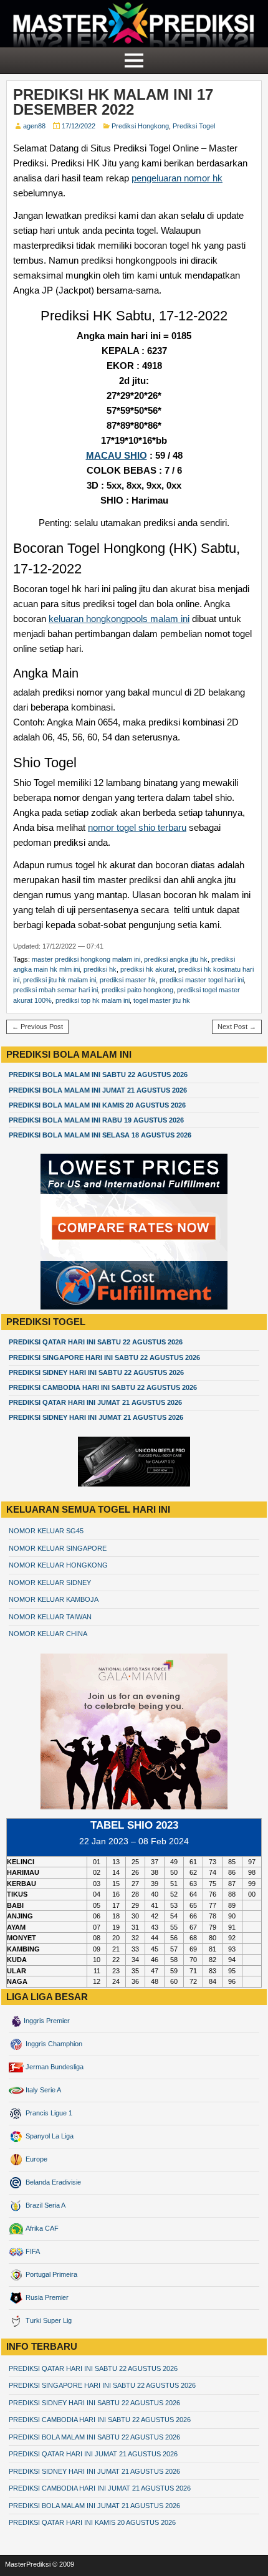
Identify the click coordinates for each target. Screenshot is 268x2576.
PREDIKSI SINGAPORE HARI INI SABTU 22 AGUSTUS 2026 (104, 1357)
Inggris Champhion (53, 2044)
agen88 (34, 126)
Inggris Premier (47, 2021)
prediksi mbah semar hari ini (55, 990)
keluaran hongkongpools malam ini (119, 619)
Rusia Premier (46, 2297)
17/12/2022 (79, 126)
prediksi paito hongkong (137, 990)
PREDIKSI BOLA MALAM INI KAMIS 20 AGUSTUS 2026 (97, 1105)
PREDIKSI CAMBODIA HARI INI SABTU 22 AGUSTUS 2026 (103, 1387)
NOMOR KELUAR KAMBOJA (54, 1599)
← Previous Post (37, 1027)
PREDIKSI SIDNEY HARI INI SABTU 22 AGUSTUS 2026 (96, 1372)
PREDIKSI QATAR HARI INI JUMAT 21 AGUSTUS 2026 (95, 1402)
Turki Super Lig (48, 2320)
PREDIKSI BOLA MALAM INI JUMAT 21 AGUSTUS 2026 (98, 1090)
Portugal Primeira (50, 2274)
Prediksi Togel (194, 126)
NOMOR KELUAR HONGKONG (58, 1565)
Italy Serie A (42, 2090)
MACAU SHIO (117, 455)
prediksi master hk (128, 980)
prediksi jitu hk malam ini (60, 980)
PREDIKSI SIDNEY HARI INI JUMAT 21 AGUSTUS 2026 (96, 1417)
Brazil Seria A (45, 2205)
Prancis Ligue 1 (48, 2113)
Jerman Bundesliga (54, 2067)
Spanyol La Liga (49, 2136)
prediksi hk (100, 969)
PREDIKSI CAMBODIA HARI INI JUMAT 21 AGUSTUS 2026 (100, 2488)
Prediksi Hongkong (140, 126)
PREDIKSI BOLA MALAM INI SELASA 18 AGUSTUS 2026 (100, 1135)
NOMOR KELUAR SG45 (46, 1531)
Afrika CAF (41, 2228)
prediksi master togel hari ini (202, 980)
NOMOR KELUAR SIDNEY (50, 1582)
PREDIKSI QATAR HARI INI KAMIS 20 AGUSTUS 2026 (92, 2522)
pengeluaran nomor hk (177, 178)
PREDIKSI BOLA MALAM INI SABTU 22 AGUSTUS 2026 (98, 1075)
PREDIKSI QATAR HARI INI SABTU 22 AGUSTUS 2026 (96, 1342)
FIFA (32, 2251)
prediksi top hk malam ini (93, 1000)
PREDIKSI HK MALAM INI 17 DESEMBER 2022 (113, 102)
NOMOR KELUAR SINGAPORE (58, 1548)
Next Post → (237, 1027)
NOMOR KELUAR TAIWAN (50, 1617)
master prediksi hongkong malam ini (86, 959)
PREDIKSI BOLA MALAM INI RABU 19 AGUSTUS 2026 (96, 1120)
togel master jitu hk (162, 1000)
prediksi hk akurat (147, 969)
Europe (36, 2159)
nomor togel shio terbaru (137, 827)
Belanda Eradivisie (52, 2182)
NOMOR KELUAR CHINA (48, 1634)
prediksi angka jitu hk (176, 959)
